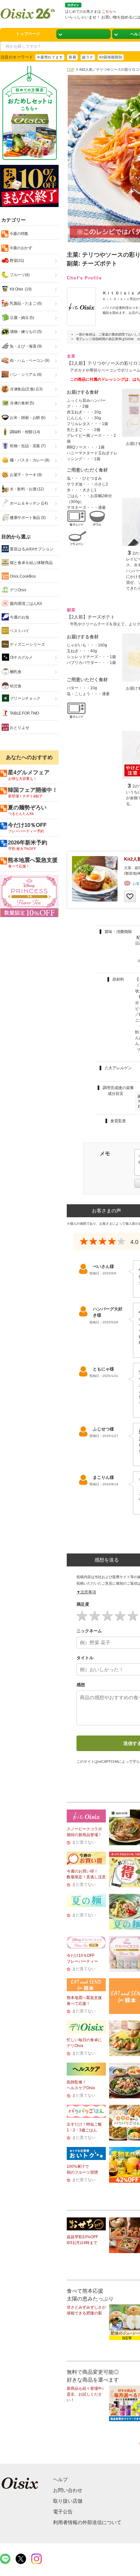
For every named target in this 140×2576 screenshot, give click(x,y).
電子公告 (63, 2512)
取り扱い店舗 (68, 2501)
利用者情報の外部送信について (87, 2522)
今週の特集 (18, 234)
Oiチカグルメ (21, 657)
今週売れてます (50, 57)
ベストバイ (19, 631)
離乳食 (15, 672)
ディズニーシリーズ (27, 644)
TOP (70, 69)
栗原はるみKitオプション (31, 549)
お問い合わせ (68, 2490)
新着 (72, 57)
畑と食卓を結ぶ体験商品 (31, 563)
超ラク (88, 57)
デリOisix (18, 590)
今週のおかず (20, 248)
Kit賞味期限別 (111, 57)
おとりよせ (19, 728)
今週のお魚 (19, 617)
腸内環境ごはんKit (25, 604)
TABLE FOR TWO (24, 713)
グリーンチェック (25, 698)
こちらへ (109, 11)
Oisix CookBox (22, 576)
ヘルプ (60, 2479)
